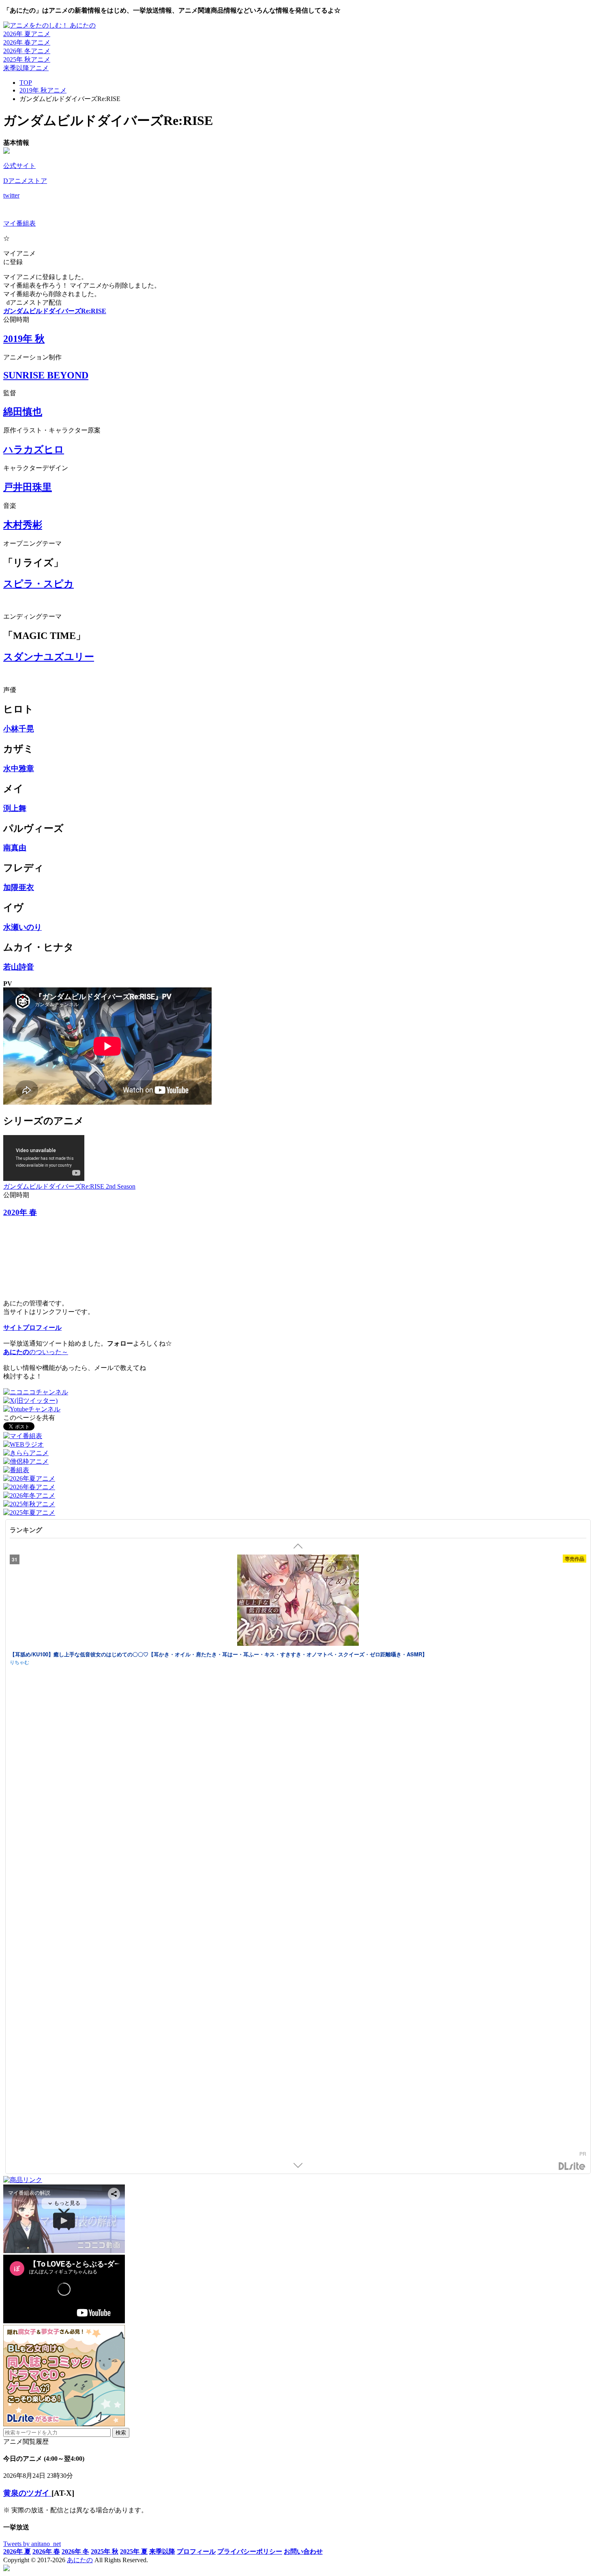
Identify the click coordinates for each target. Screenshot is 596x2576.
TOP (26, 83)
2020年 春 (20, 1212)
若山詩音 (19, 967)
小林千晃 (19, 729)
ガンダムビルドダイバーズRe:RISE (55, 311)
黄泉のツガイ (27, 2493)
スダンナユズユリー (49, 657)
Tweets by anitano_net (32, 2544)
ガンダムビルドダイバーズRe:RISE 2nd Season (69, 1186)
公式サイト (19, 166)
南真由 (15, 848)
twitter (11, 195)
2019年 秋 (24, 339)
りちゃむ (19, 1662)
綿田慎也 (23, 412)
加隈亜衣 (19, 887)
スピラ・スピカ (39, 584)
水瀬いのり (23, 927)
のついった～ (36, 1352)
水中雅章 (19, 769)
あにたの (80, 2560)
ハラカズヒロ (34, 449)
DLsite (572, 2166)
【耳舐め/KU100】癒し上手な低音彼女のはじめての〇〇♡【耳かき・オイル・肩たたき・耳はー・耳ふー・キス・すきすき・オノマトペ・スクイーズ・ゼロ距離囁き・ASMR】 (219, 1654)
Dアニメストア (25, 181)
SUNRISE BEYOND (46, 375)
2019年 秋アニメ (43, 90)
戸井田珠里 (28, 487)
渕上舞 (15, 808)
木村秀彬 (23, 525)
